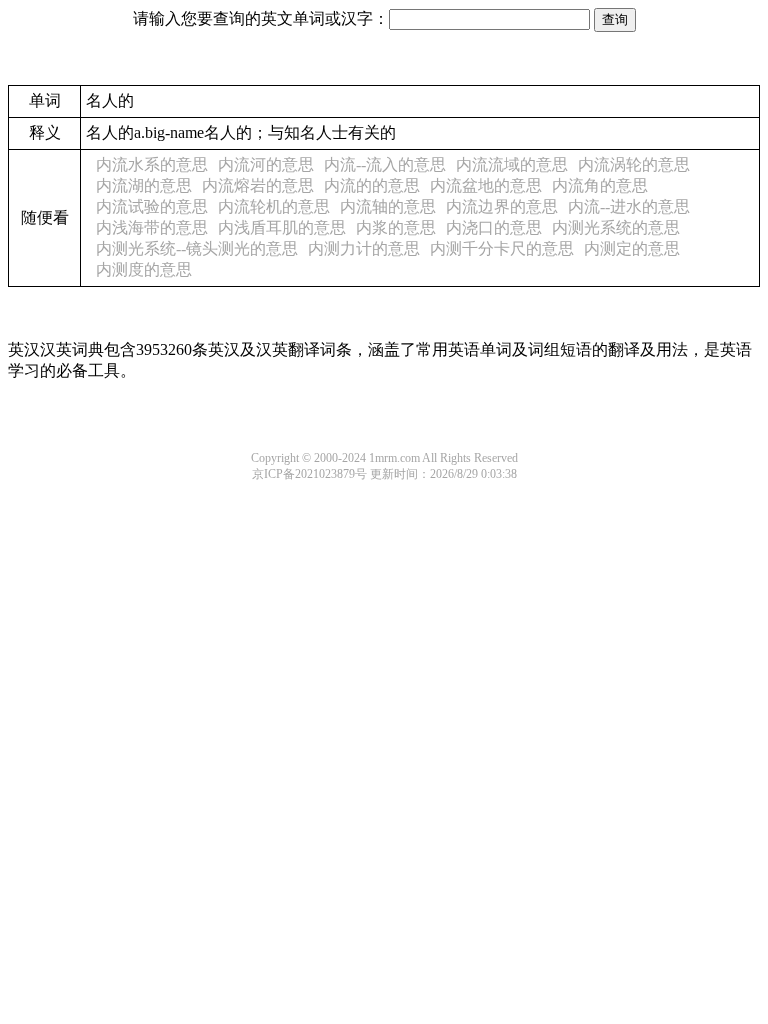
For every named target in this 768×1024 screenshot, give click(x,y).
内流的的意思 (372, 185)
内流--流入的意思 (385, 164)
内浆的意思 (396, 227)
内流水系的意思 (152, 164)
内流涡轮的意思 (634, 164)
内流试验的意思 (152, 206)
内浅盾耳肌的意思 (282, 227)
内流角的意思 (600, 185)
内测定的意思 (632, 248)
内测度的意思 (144, 269)
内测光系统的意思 (616, 227)
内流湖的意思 (144, 185)
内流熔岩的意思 (258, 185)
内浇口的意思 (494, 227)
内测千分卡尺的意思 (502, 248)
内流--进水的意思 (629, 206)
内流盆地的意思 (486, 185)
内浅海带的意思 (152, 227)
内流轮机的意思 (274, 206)
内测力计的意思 (364, 248)
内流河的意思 (266, 164)
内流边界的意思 (502, 206)
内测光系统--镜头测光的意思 (197, 248)
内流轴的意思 (388, 206)
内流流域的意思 (512, 164)
